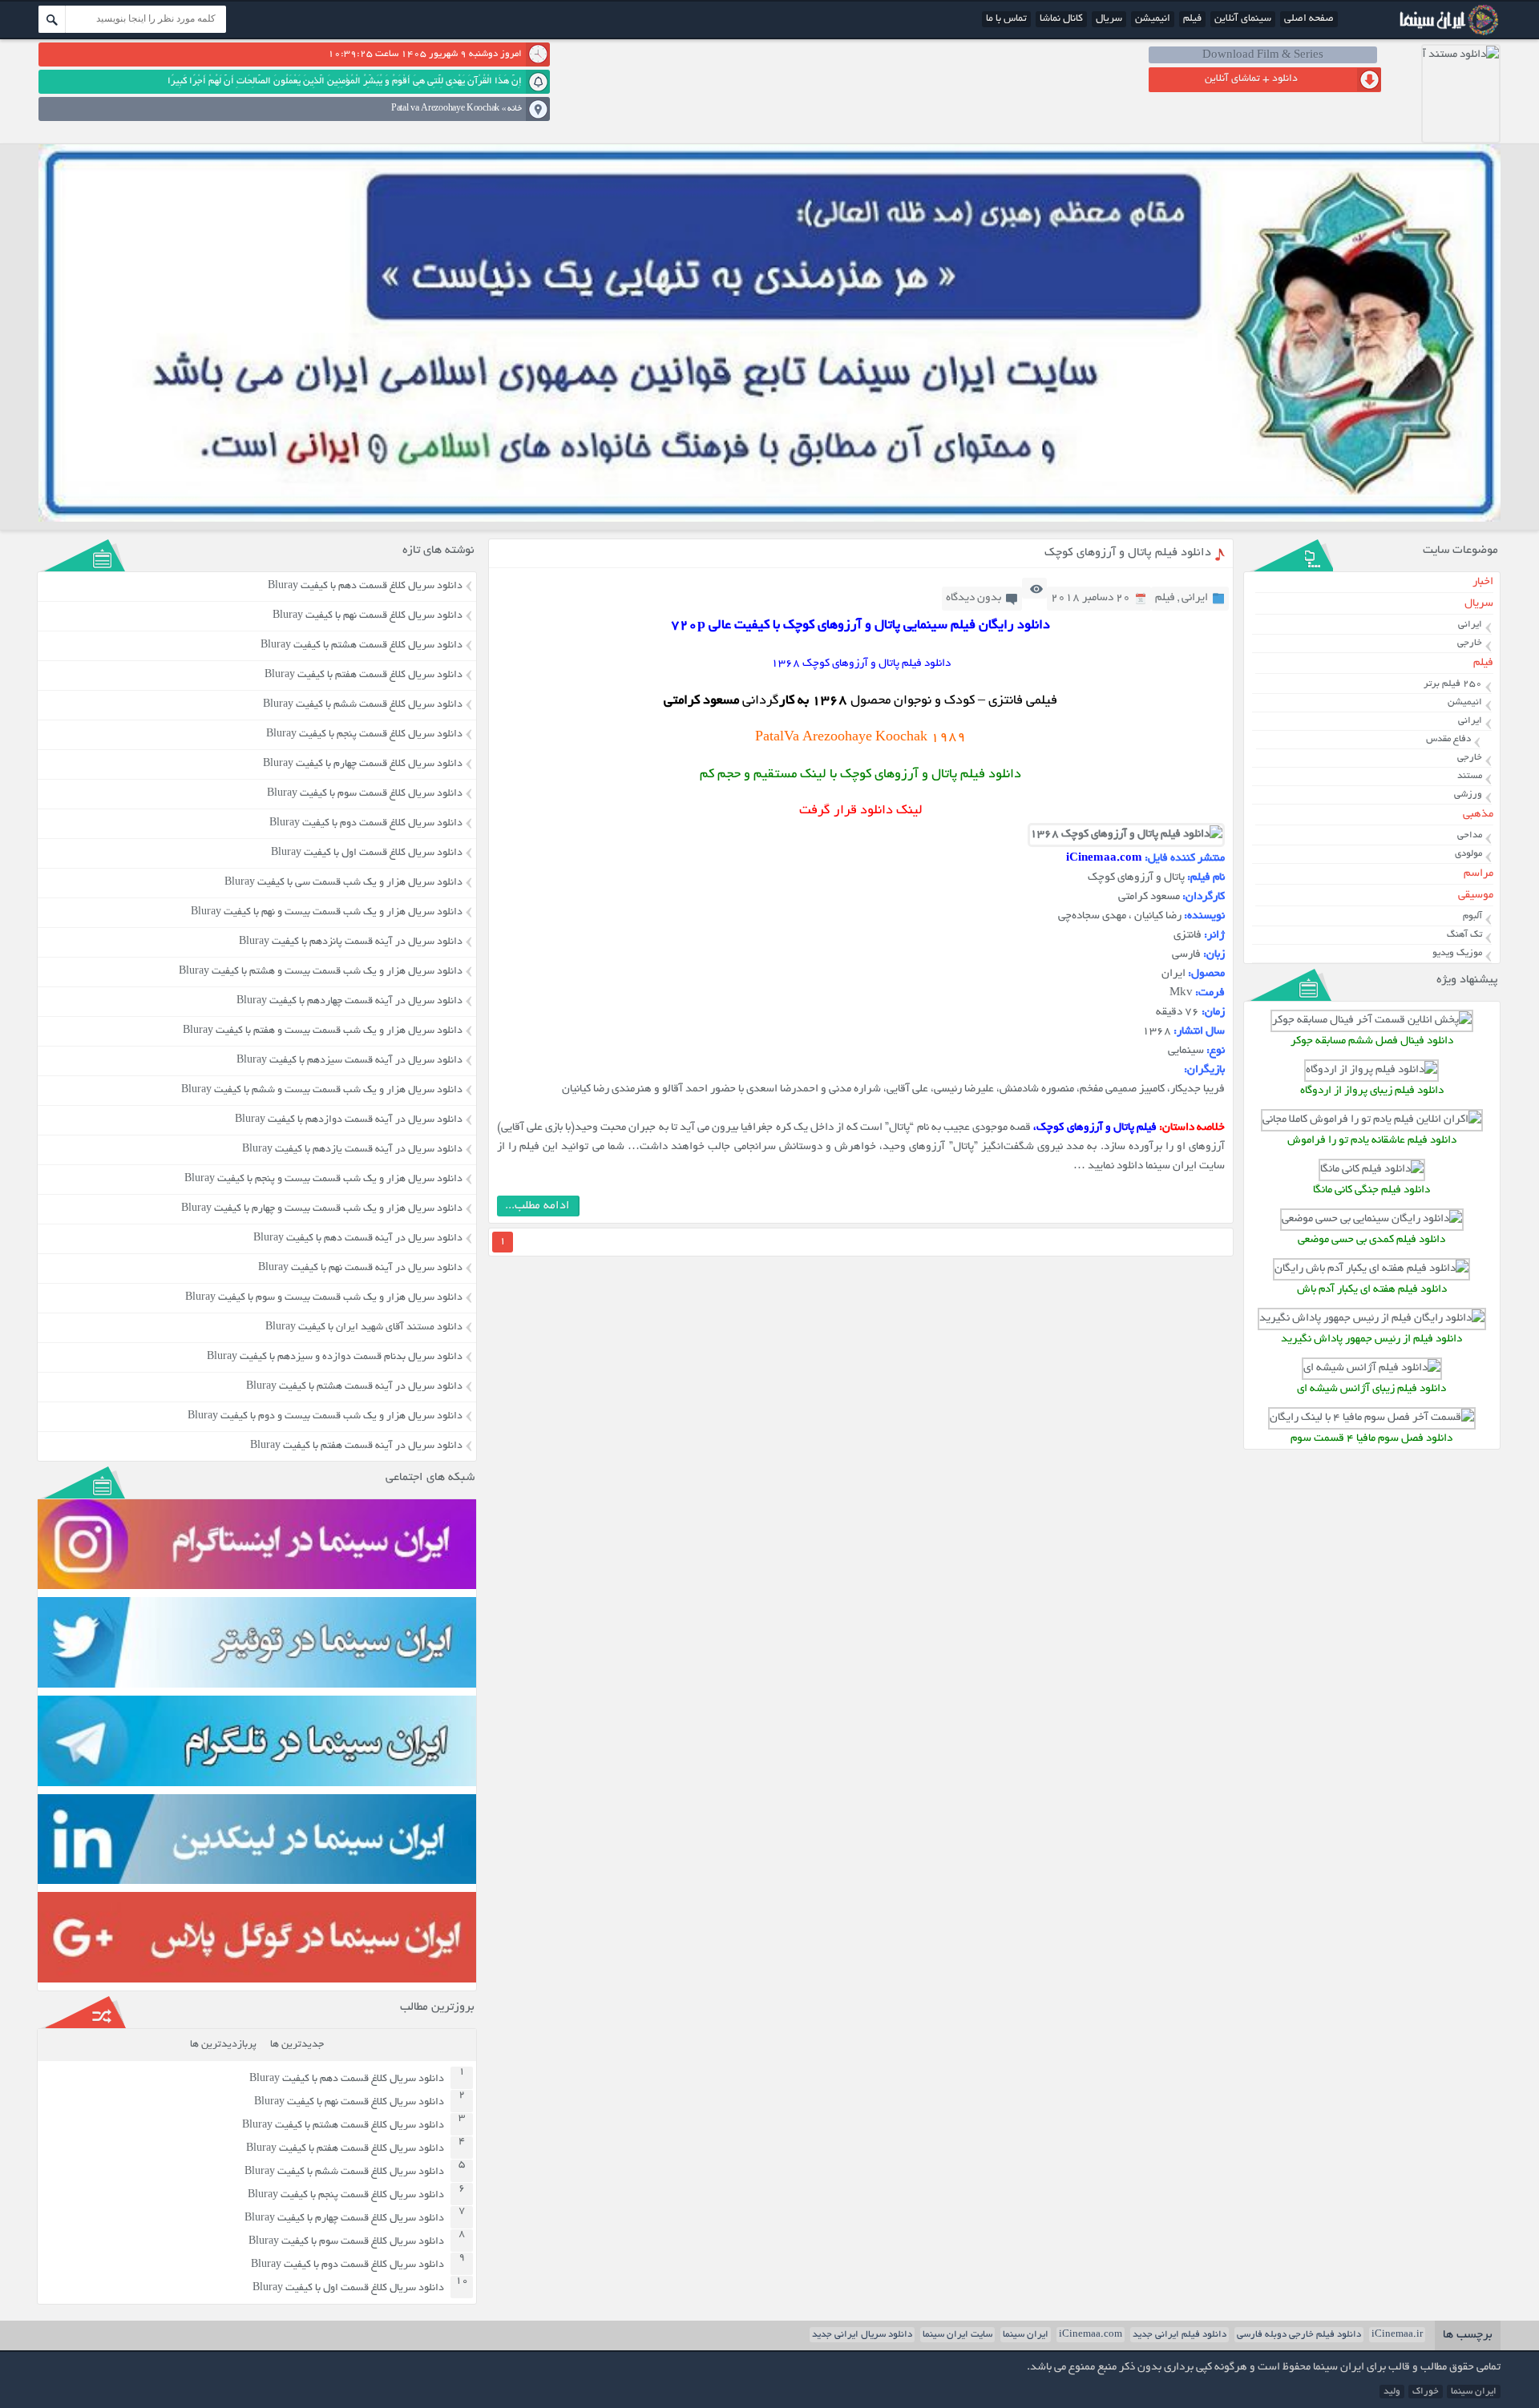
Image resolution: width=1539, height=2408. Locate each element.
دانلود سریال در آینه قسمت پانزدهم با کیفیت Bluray (351, 942)
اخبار (1483, 582)
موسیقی (1476, 895)
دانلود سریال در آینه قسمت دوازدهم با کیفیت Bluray (349, 1120)
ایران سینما (1026, 2335)
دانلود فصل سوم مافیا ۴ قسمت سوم (1371, 1439)
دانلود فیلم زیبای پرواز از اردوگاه (1372, 1091)
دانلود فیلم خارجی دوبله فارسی (1299, 2335)
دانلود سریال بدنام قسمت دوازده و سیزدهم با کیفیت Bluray (335, 1357)
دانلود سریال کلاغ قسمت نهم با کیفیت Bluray (368, 616)
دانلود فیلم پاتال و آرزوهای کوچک (1128, 553)
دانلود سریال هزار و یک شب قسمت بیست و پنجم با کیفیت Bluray (323, 1180)
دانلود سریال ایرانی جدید (862, 2335)
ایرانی (1195, 598)
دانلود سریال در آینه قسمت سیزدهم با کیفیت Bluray (349, 1061)
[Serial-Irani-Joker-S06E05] (1372, 1020)
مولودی (1468, 854)
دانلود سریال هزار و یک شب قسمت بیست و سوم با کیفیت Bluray (324, 1298)
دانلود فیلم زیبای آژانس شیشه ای (1371, 1389)
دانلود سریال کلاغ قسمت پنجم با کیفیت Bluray (364, 735)
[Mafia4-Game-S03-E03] (1372, 1418)
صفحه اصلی (1309, 19)
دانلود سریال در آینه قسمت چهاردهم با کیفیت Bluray (349, 1002)
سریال (1109, 19)
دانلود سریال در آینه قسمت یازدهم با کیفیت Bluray (352, 1150)
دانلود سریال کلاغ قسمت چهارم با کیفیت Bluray (363, 764)
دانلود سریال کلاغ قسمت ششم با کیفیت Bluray (363, 705)
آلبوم (1472, 916)
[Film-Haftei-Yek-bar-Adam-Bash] (1371, 1269)
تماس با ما (1006, 19)
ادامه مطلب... (537, 1206)
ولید (1392, 2392)
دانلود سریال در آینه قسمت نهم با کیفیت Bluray (360, 1269)
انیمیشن (1153, 19)
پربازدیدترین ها (223, 2045)
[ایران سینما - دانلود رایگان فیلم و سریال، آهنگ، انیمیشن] (1447, 34)
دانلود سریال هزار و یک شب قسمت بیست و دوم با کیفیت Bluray (325, 1417)
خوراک (1426, 2392)
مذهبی (1478, 815)
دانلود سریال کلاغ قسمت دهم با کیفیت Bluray (365, 587)
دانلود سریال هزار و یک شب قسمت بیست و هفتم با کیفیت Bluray (323, 1031)
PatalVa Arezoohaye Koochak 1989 (860, 738)
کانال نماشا (1061, 19)
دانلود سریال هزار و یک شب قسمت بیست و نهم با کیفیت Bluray (327, 913)
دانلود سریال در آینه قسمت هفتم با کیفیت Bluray (356, 1446)
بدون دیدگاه (973, 598)
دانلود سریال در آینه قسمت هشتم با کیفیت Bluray (354, 1387)
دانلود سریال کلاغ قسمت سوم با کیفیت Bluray (365, 794)
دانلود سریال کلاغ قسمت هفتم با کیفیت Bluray (364, 676)
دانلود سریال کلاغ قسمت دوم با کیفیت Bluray (366, 824)
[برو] (52, 19)
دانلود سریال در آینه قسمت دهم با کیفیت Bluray (358, 1239)
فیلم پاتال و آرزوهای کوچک (1097, 1128)
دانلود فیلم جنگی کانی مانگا (1371, 1190)
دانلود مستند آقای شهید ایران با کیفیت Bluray (364, 1328)
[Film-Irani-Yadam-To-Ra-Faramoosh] (1372, 1120)
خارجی (1470, 643)
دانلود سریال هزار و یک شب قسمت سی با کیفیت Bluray (343, 883)
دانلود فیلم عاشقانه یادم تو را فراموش (1372, 1141)
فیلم (1192, 19)
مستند (1470, 776)
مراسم (1478, 874)
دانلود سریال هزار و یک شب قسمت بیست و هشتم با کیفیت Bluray (321, 972)
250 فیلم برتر (1453, 684)
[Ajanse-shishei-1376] (1372, 1368)
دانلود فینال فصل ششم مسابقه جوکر (1372, 1041)
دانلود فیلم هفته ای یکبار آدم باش (1372, 1290)
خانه (515, 109)
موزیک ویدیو (1457, 953)
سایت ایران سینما (957, 2335)
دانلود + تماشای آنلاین (1251, 79)
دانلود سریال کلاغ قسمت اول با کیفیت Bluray (367, 853)
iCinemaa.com (1091, 2335)
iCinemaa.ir (1397, 2335)
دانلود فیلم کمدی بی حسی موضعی (1371, 1240)
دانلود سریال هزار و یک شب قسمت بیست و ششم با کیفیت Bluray (322, 1091)
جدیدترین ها (297, 2045)
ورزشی (1468, 795)
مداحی (1470, 835)
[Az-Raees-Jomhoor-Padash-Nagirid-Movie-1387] (1372, 1319)
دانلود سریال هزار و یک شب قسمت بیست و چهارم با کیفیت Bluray (322, 1209)
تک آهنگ (1464, 935)
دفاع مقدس (1448, 739)
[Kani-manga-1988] (1372, 1170)
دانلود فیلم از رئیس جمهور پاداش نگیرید (1371, 1339)
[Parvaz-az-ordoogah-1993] (1371, 1070)
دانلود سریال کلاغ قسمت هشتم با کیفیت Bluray (362, 646)
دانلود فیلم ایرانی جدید (1179, 2335)
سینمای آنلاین (1243, 19)
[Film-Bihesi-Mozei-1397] (1372, 1219)
